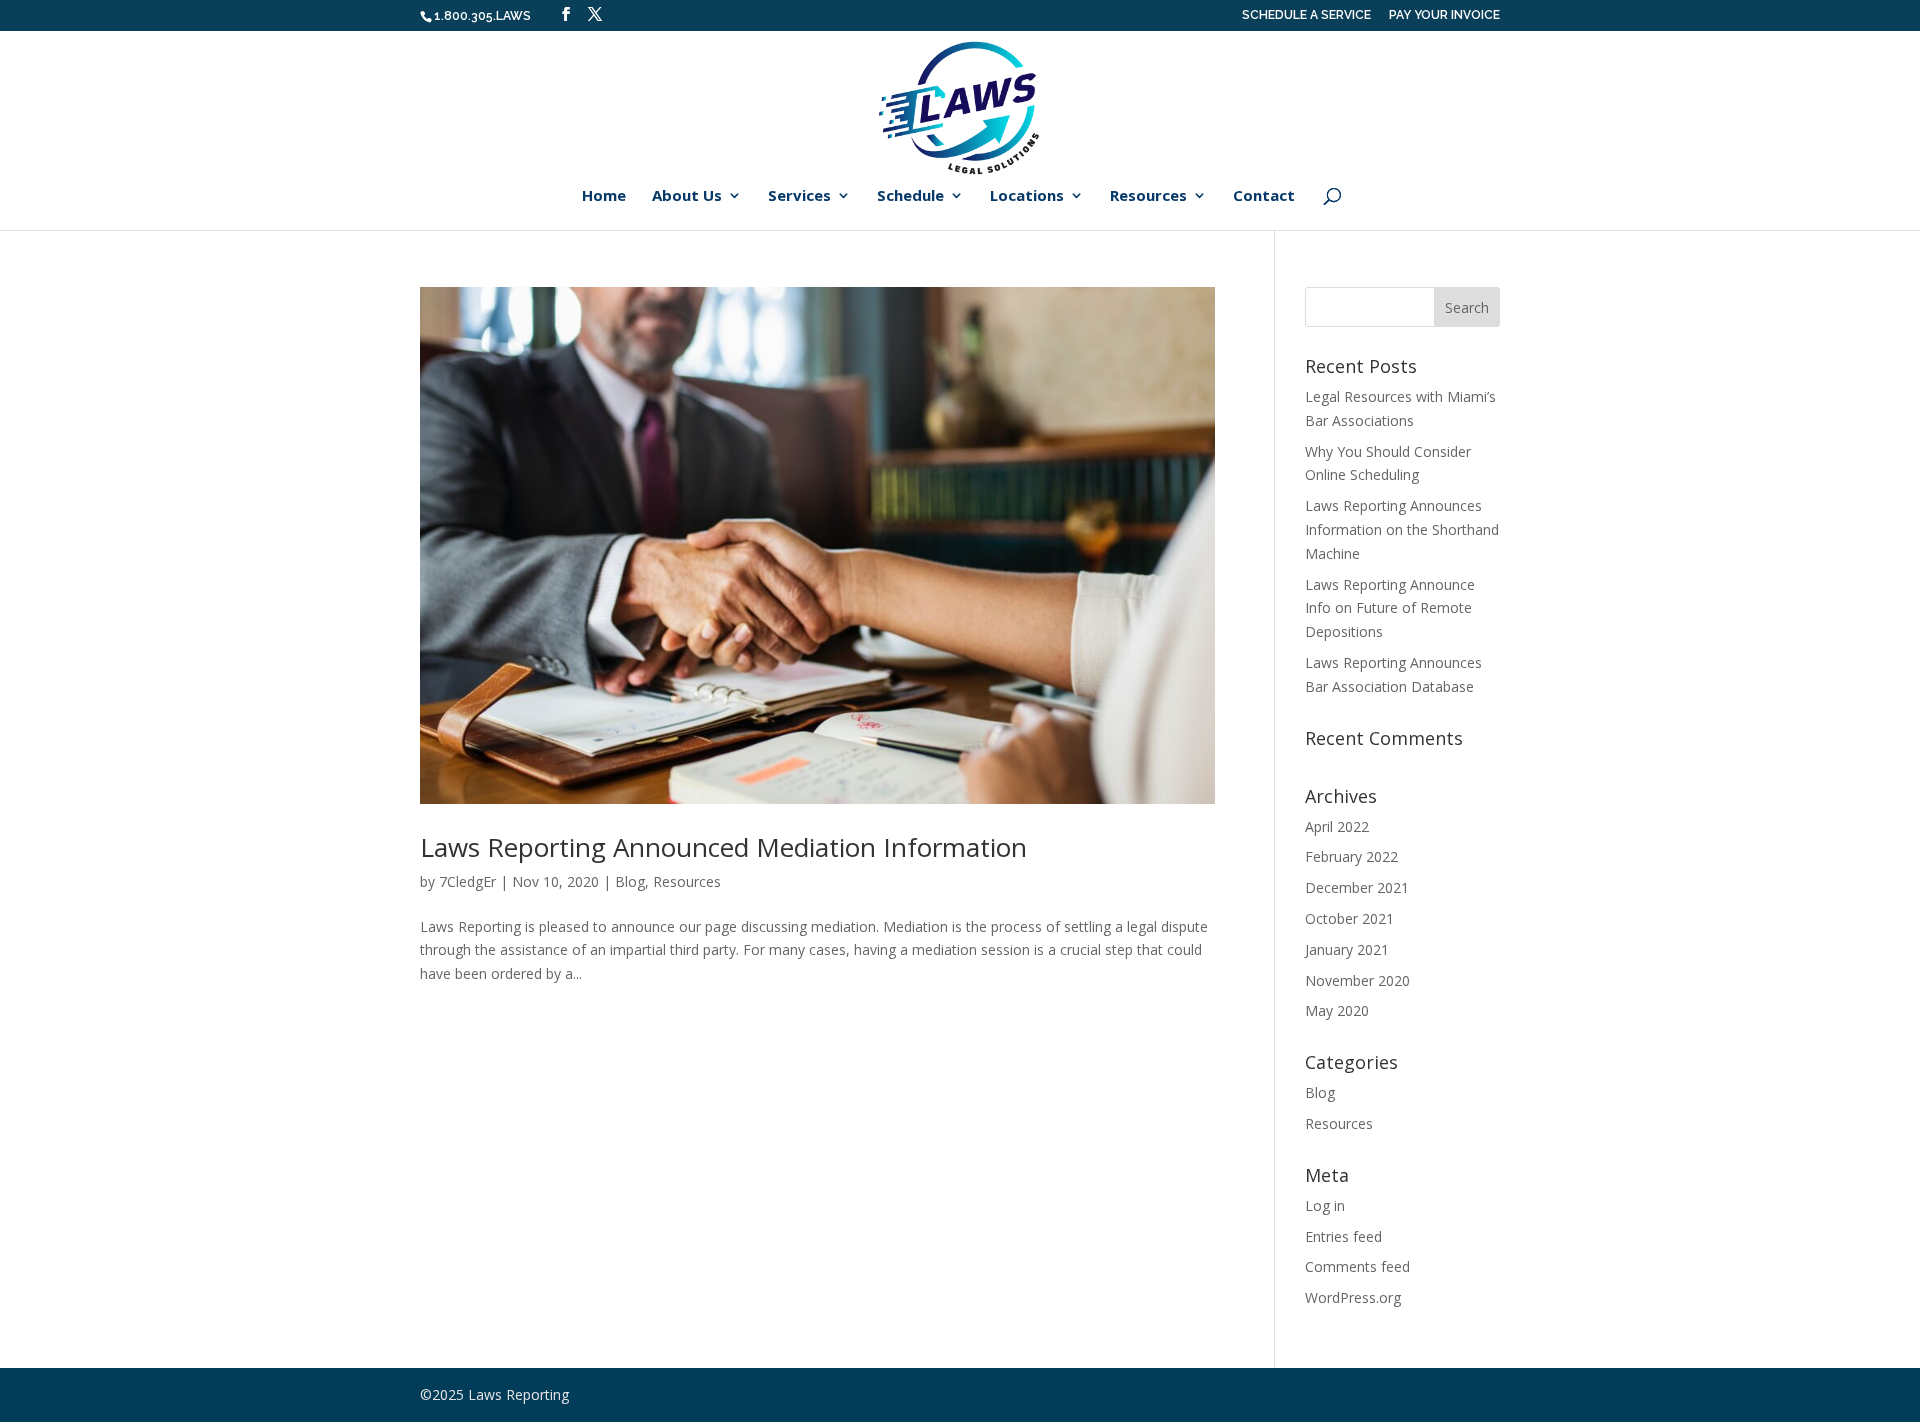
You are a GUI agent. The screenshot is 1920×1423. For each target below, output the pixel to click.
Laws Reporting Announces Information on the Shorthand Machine (1402, 529)
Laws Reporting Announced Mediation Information (723, 847)
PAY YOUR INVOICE (1444, 15)
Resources (1148, 196)
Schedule (910, 196)
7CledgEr (467, 881)
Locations (1027, 196)
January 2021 (1347, 949)
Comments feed (1357, 1266)
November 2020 (1357, 980)
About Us (687, 196)
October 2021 (1349, 918)
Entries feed (1343, 1236)
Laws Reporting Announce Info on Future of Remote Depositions (1390, 608)
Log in (1325, 1205)
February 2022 (1351, 856)
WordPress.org (1353, 1297)
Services (799, 196)
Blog (630, 881)
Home (604, 196)
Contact (1264, 196)
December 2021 (1357, 887)
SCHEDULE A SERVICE (1306, 15)
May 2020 (1337, 1010)
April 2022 (1337, 826)
